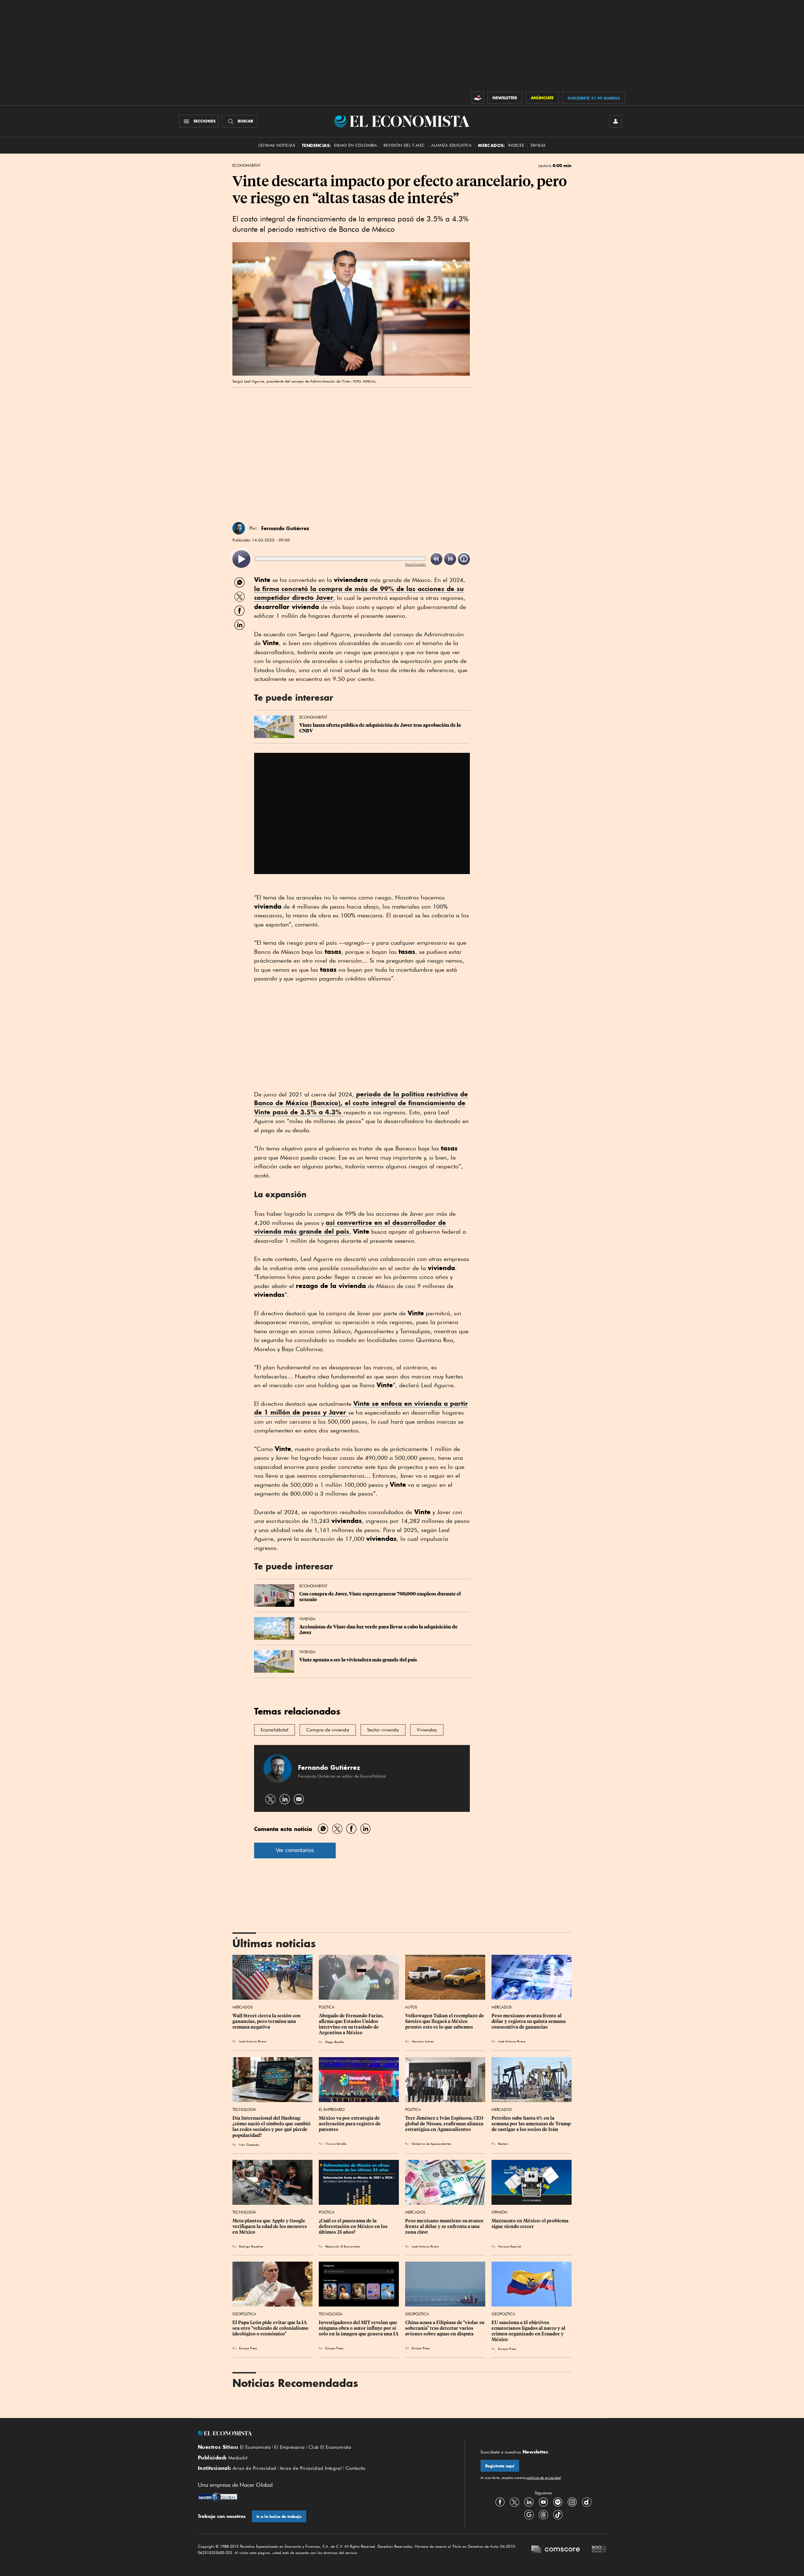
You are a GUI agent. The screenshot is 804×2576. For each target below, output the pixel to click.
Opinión (499, 2212)
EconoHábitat (246, 166)
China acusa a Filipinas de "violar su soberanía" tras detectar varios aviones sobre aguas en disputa (445, 2328)
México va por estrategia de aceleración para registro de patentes (350, 2124)
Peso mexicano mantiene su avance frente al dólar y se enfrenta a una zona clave (445, 2226)
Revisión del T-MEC (404, 145)
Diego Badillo (335, 2042)
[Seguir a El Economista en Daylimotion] (587, 2502)
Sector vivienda (383, 1730)
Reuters (503, 2144)
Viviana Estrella (336, 2144)
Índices (516, 145)
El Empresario (332, 2109)
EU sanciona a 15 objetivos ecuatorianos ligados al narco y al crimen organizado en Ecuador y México (529, 2331)
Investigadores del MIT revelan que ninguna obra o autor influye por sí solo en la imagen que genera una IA (359, 2328)
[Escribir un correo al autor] (299, 1799)
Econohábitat (274, 1730)
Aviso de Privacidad (255, 2468)
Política (327, 2007)
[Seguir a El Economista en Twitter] (514, 2502)
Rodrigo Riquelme (251, 2246)
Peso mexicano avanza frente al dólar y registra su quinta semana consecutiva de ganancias (529, 2021)
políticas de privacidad (543, 2478)
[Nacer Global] (217, 2497)
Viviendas (427, 1730)
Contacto (356, 2468)
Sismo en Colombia (355, 145)
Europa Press (248, 2348)
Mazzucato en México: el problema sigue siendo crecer (530, 2224)
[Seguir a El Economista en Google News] (529, 2514)
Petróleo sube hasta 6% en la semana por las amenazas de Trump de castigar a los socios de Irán (532, 2124)
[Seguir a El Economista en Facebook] (500, 2502)
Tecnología (244, 2109)
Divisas (538, 145)
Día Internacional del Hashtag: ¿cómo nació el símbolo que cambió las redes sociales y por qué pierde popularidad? (272, 2127)
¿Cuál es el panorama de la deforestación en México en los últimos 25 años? (354, 2226)
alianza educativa (451, 145)
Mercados (242, 2007)
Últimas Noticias (277, 145)
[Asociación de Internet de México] (599, 2550)
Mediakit (238, 2458)
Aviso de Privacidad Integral (311, 2468)
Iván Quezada (249, 2144)
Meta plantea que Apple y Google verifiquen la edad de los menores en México (270, 2226)
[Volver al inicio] (323, 2433)
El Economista (255, 2447)
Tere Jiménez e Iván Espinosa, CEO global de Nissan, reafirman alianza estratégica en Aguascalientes (445, 2124)
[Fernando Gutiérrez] (239, 528)
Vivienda (307, 1619)
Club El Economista (330, 2447)
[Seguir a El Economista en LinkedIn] (529, 2502)
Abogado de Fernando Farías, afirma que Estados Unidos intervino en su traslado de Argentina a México (352, 2024)
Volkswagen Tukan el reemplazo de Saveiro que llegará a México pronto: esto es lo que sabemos (445, 2021)
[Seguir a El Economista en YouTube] (543, 2502)
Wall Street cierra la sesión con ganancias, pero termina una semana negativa (267, 2021)
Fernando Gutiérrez (285, 528)
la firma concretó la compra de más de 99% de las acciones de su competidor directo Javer (359, 593)
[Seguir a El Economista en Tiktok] (558, 2514)
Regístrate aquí (500, 2466)
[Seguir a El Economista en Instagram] (572, 2502)
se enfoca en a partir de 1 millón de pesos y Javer (361, 1408)
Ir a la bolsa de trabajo (279, 2516)
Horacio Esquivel (510, 2246)
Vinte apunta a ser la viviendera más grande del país (358, 1660)
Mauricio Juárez (423, 2041)
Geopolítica (244, 2314)
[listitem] (241, 559)
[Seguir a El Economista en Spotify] (558, 2502)
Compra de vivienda (328, 1730)
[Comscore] (556, 2550)
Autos (411, 2007)
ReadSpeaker (416, 564)
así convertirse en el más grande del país (350, 1227)
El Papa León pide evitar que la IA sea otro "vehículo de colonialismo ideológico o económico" (271, 2328)
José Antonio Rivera (253, 2041)
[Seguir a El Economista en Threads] (543, 2514)
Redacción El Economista (343, 2246)
